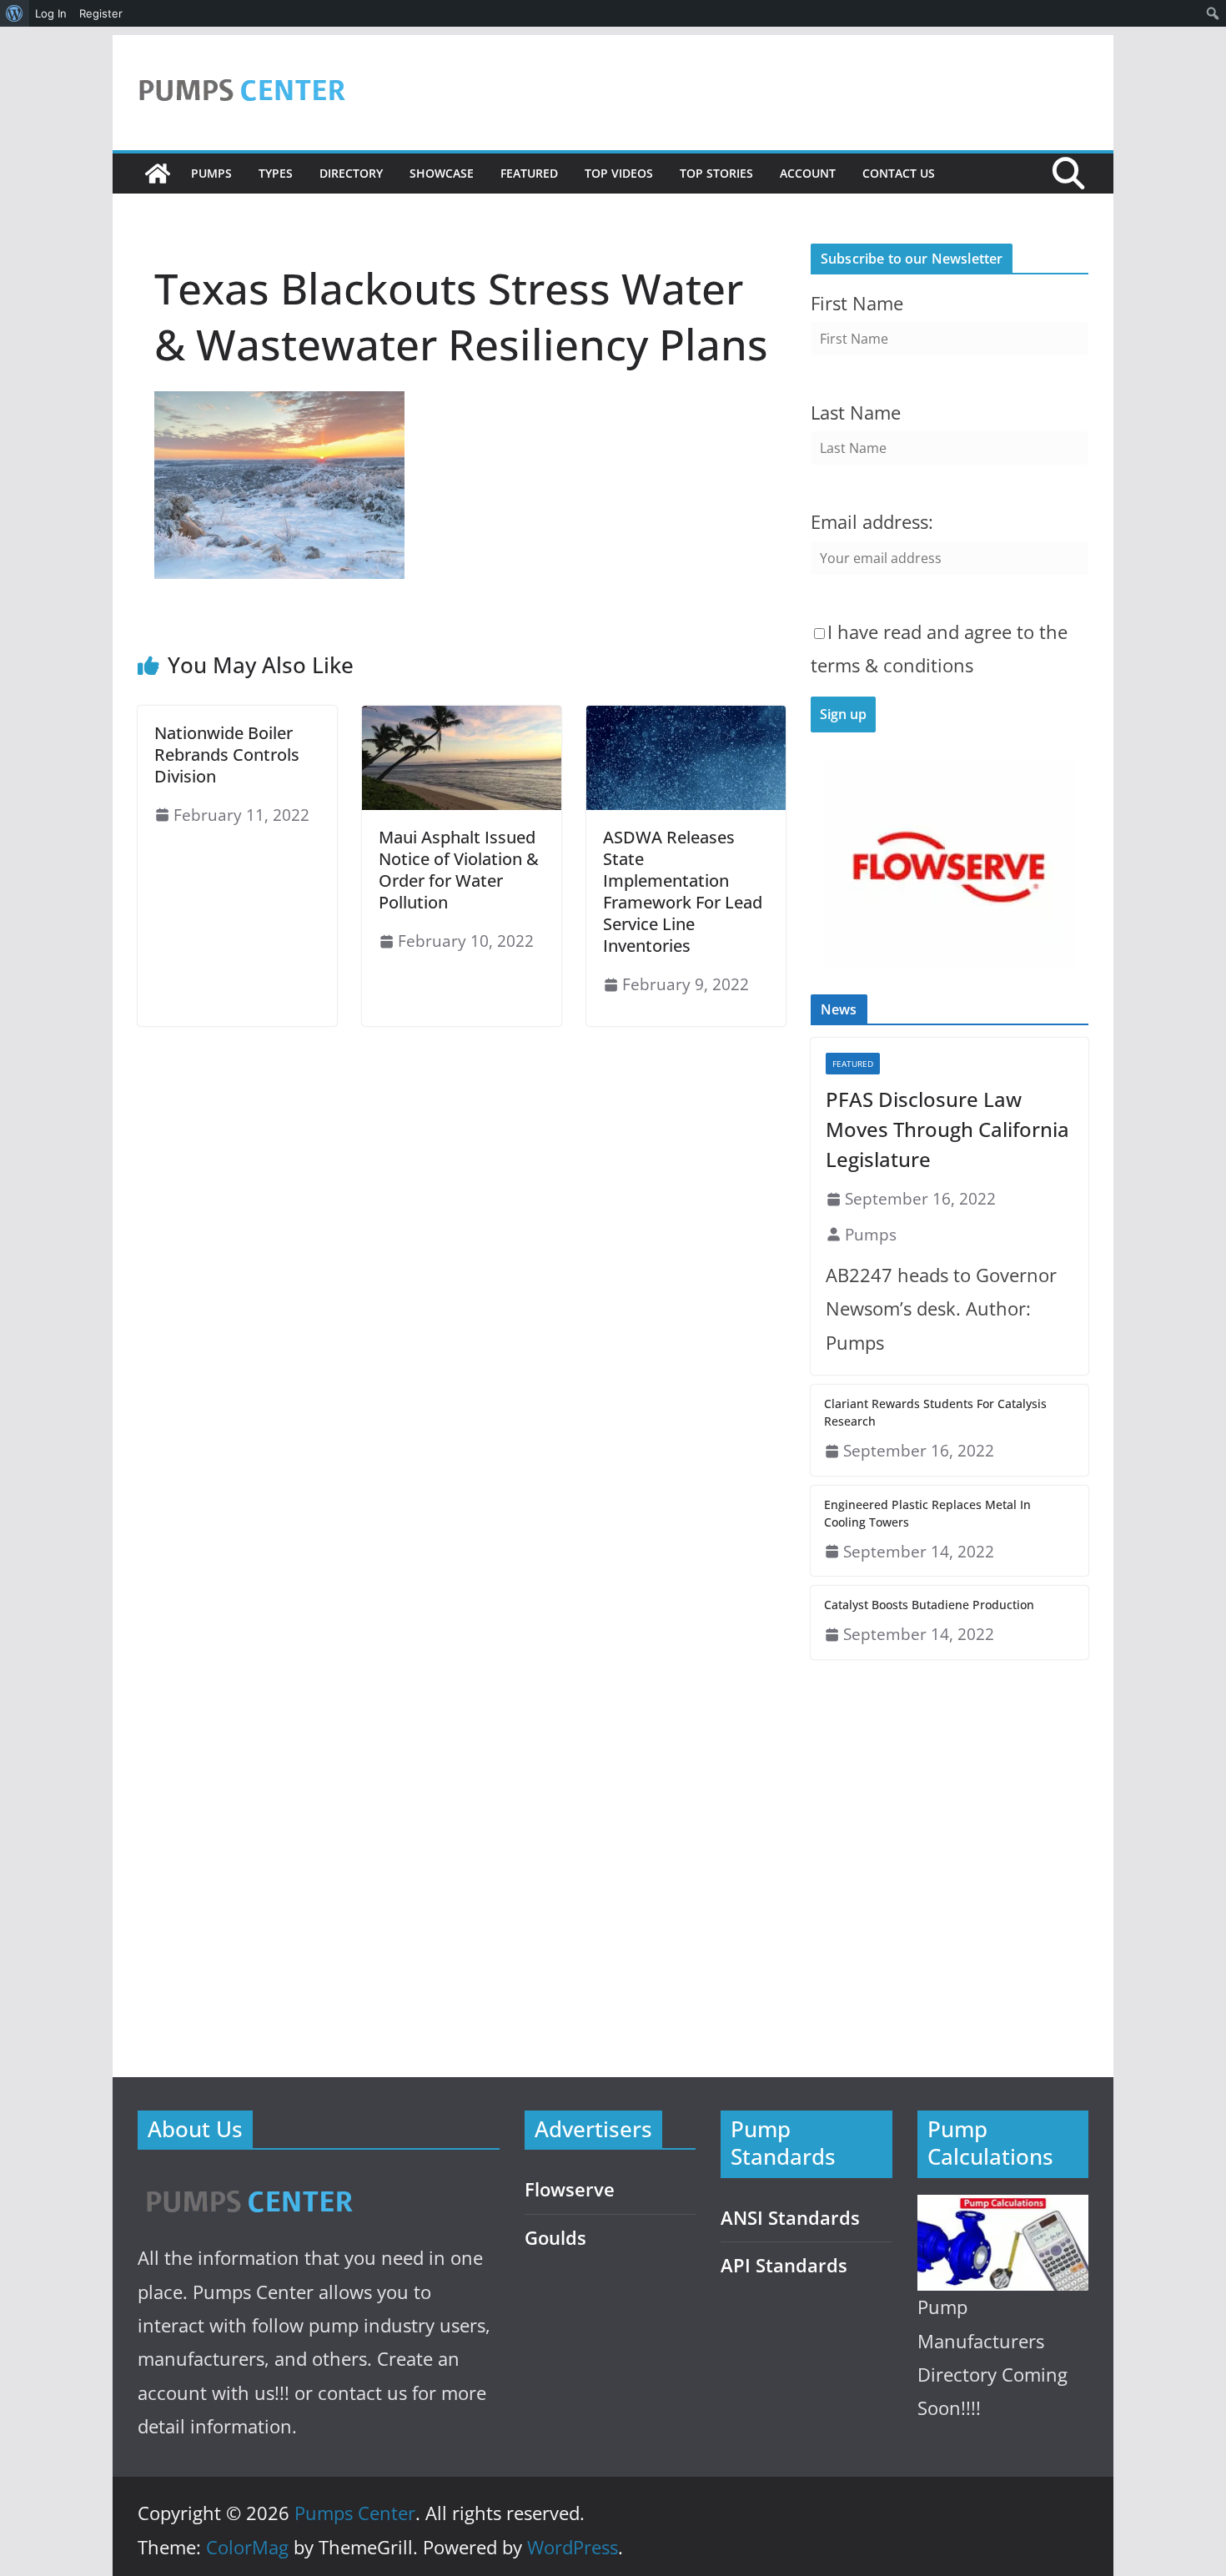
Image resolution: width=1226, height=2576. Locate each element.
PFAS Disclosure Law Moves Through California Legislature (947, 1129)
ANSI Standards (790, 2218)
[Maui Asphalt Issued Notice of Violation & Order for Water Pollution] (462, 717)
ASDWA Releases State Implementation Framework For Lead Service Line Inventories (683, 891)
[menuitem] (15, 13)
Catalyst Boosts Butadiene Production (929, 1605)
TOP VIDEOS (619, 173)
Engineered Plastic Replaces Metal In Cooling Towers (927, 1513)
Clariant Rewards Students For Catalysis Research (935, 1412)
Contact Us (899, 173)
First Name (857, 303)
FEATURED (529, 173)
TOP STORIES (716, 173)
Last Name (856, 413)
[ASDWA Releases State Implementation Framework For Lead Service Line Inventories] (686, 717)
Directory (351, 173)
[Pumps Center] (158, 174)
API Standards (784, 2265)
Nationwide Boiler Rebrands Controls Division (227, 755)
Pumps (211, 173)
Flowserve (570, 2189)
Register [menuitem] (101, 13)
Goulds (555, 2238)
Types (276, 173)
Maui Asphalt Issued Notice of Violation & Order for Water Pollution (459, 870)
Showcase (442, 173)
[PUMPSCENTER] (248, 2183)
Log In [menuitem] (51, 13)
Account (808, 173)
